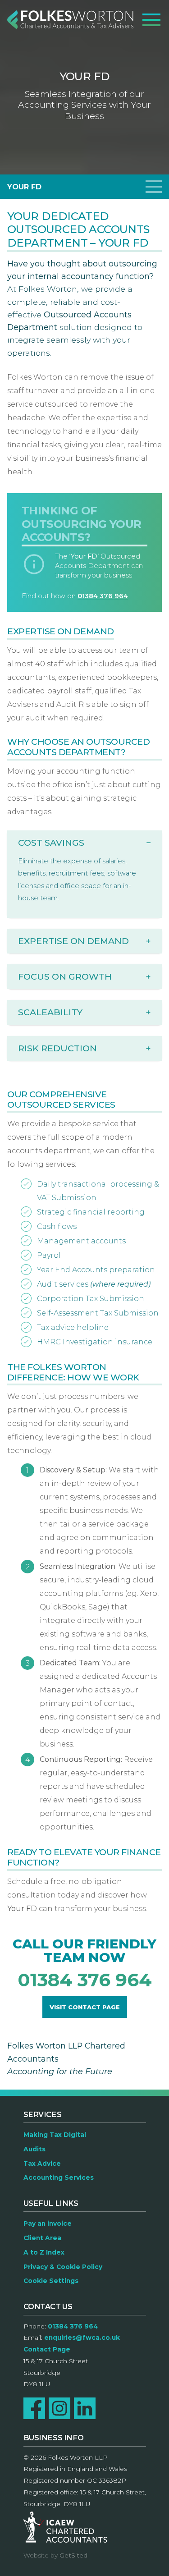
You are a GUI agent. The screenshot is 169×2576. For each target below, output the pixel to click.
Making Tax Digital (55, 2135)
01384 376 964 (103, 596)
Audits (34, 2149)
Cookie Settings (51, 2281)
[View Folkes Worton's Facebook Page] (34, 2408)
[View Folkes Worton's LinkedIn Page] (85, 2408)
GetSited (73, 2555)
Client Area (42, 2238)
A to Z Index (44, 2252)
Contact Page (47, 2349)
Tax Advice (42, 2163)
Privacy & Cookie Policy (63, 2267)
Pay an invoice (48, 2223)
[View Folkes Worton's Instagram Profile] (59, 2408)
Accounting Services (59, 2177)
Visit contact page (85, 2007)
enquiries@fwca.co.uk (82, 2338)
